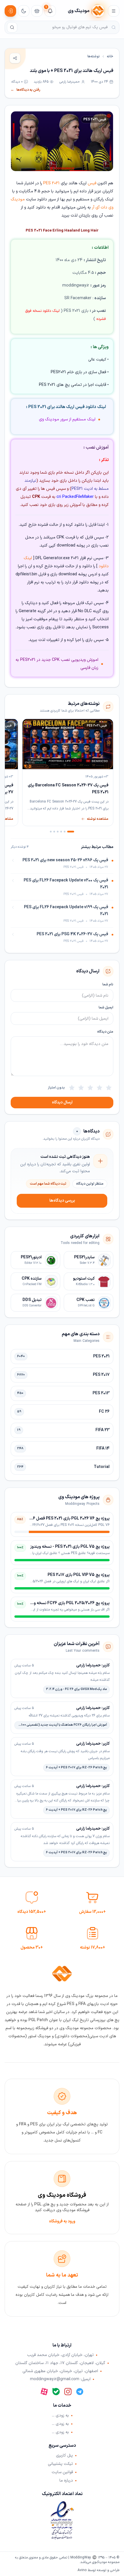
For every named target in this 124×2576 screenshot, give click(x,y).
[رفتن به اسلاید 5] (54, 832)
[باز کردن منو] (114, 11)
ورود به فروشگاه (62, 2221)
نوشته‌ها (94, 56)
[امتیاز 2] (99, 1088)
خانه (110, 56)
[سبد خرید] (37, 11)
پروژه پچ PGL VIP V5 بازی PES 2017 (79, 1575)
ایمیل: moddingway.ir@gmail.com (60, 2379)
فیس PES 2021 (95, 119)
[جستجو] (12, 27)
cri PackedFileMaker (75, 497)
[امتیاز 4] (81, 1088)
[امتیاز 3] (90, 1088)
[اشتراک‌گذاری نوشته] (15, 58)
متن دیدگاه (105, 1032)
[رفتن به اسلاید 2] (65, 832)
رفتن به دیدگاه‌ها (26, 90)
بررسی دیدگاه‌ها (62, 1201)
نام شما (108, 985)
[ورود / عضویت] (10, 11)
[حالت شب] (24, 11)
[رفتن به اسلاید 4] (58, 832)
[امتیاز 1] (109, 1088)
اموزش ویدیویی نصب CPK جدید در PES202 (59, 660)
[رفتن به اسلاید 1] (71, 832)
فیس (92, 183)
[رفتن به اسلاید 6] (51, 832)
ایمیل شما (106, 1008)
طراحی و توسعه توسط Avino (98, 2570)
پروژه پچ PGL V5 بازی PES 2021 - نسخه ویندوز (70, 1547)
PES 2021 (51, 183)
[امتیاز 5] (72, 1088)
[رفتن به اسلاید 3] (61, 832)
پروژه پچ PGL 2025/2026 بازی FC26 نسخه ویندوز (67, 1603)
